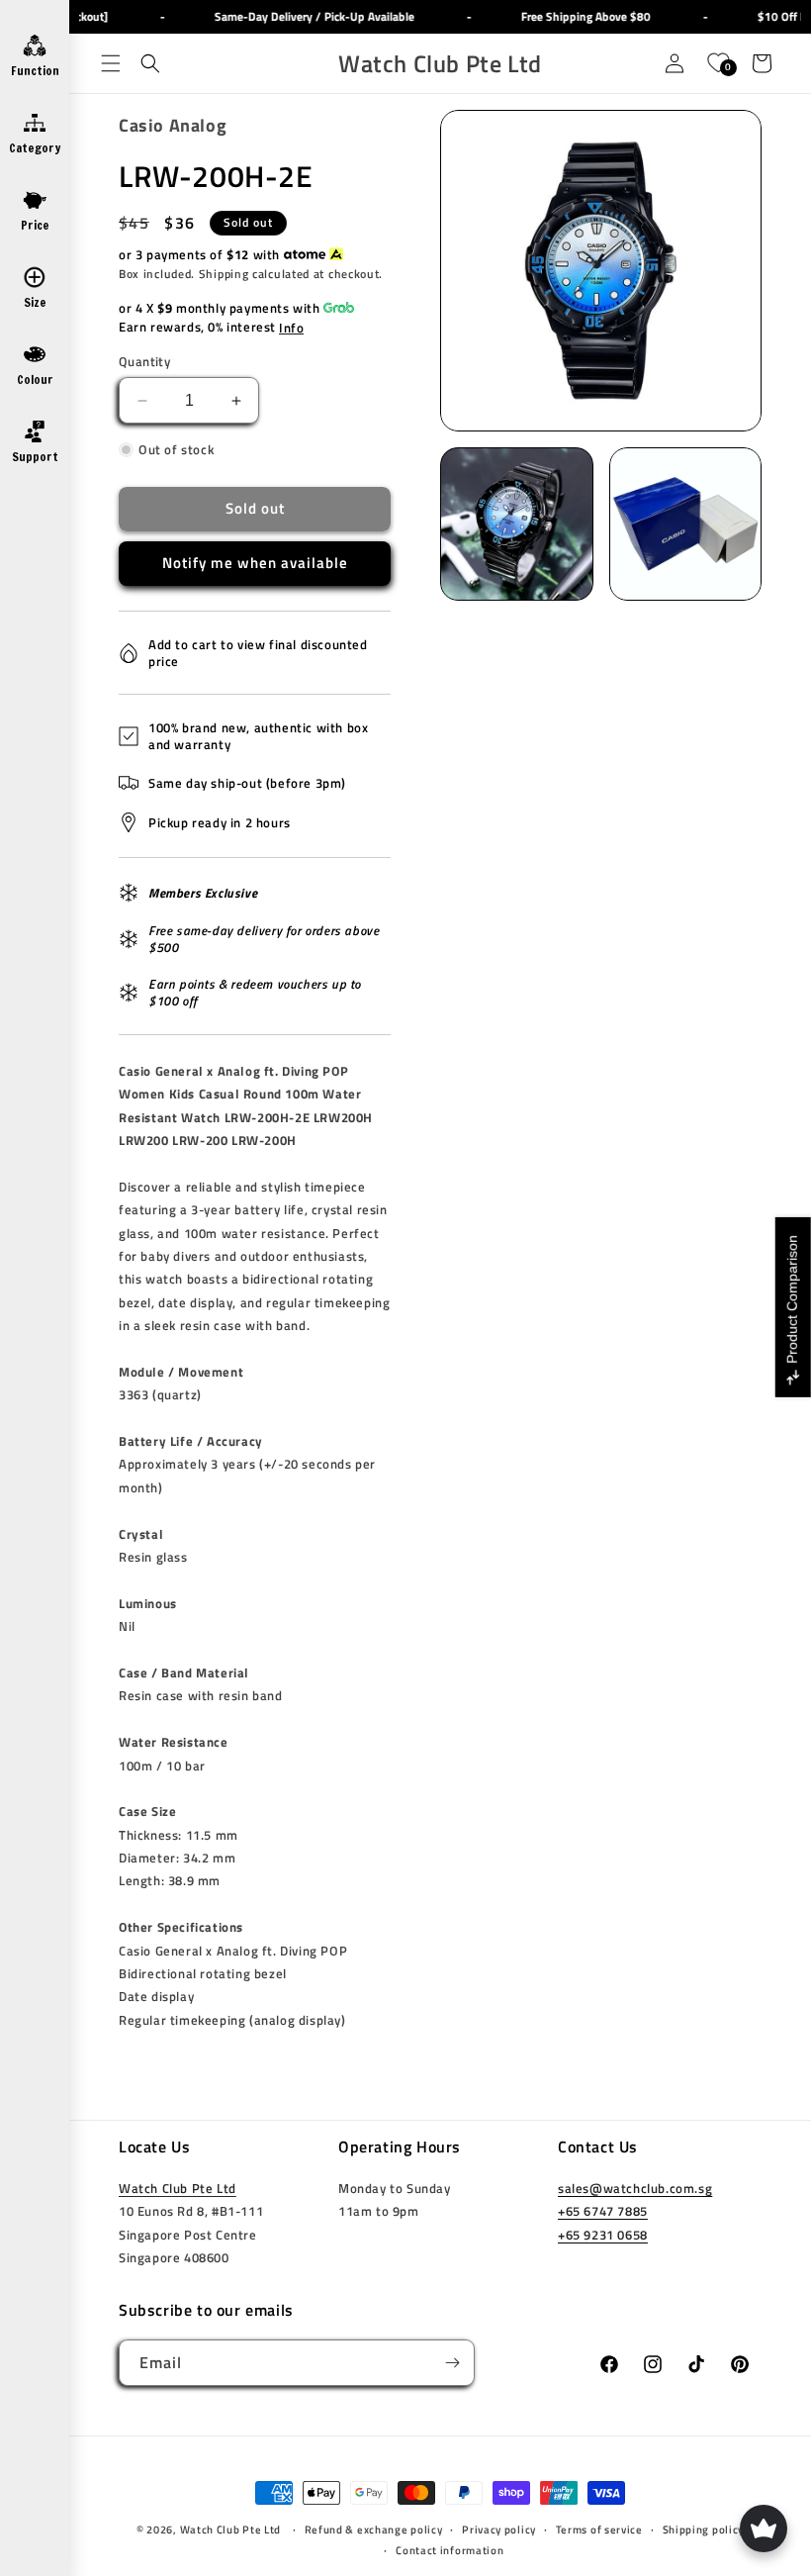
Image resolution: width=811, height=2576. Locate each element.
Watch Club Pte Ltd (178, 2188)
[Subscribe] (452, 2363)
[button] (111, 63)
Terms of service (599, 2529)
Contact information (450, 2550)
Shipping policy (704, 2529)
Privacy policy (499, 2529)
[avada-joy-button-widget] (764, 2528)
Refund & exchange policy (374, 2529)
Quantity (144, 362)
